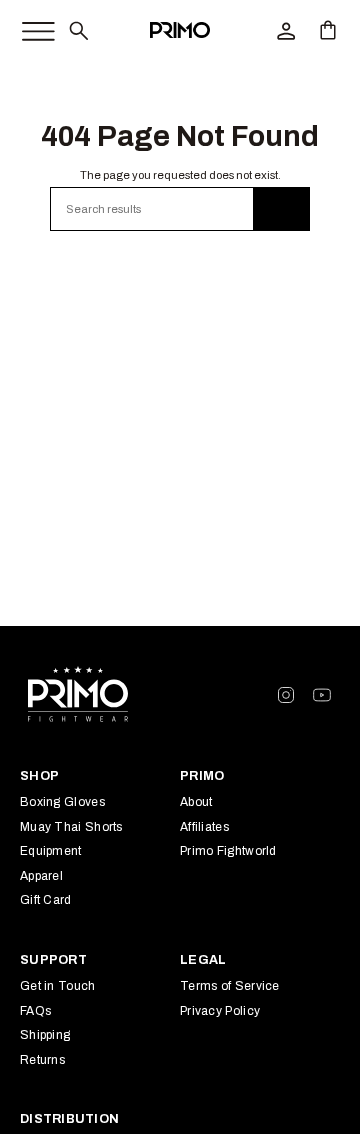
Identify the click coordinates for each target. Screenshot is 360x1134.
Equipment (51, 851)
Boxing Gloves (62, 802)
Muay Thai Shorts (71, 827)
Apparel (41, 876)
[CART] (328, 30)
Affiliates (204, 827)
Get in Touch (58, 986)
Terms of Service (230, 986)
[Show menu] (28, 27)
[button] (78, 30)
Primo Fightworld (228, 851)
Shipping (45, 1035)
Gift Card (46, 900)
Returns (42, 1060)
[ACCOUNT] (286, 30)
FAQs (35, 1011)
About (196, 802)
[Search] (282, 209)
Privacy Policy (220, 1011)
